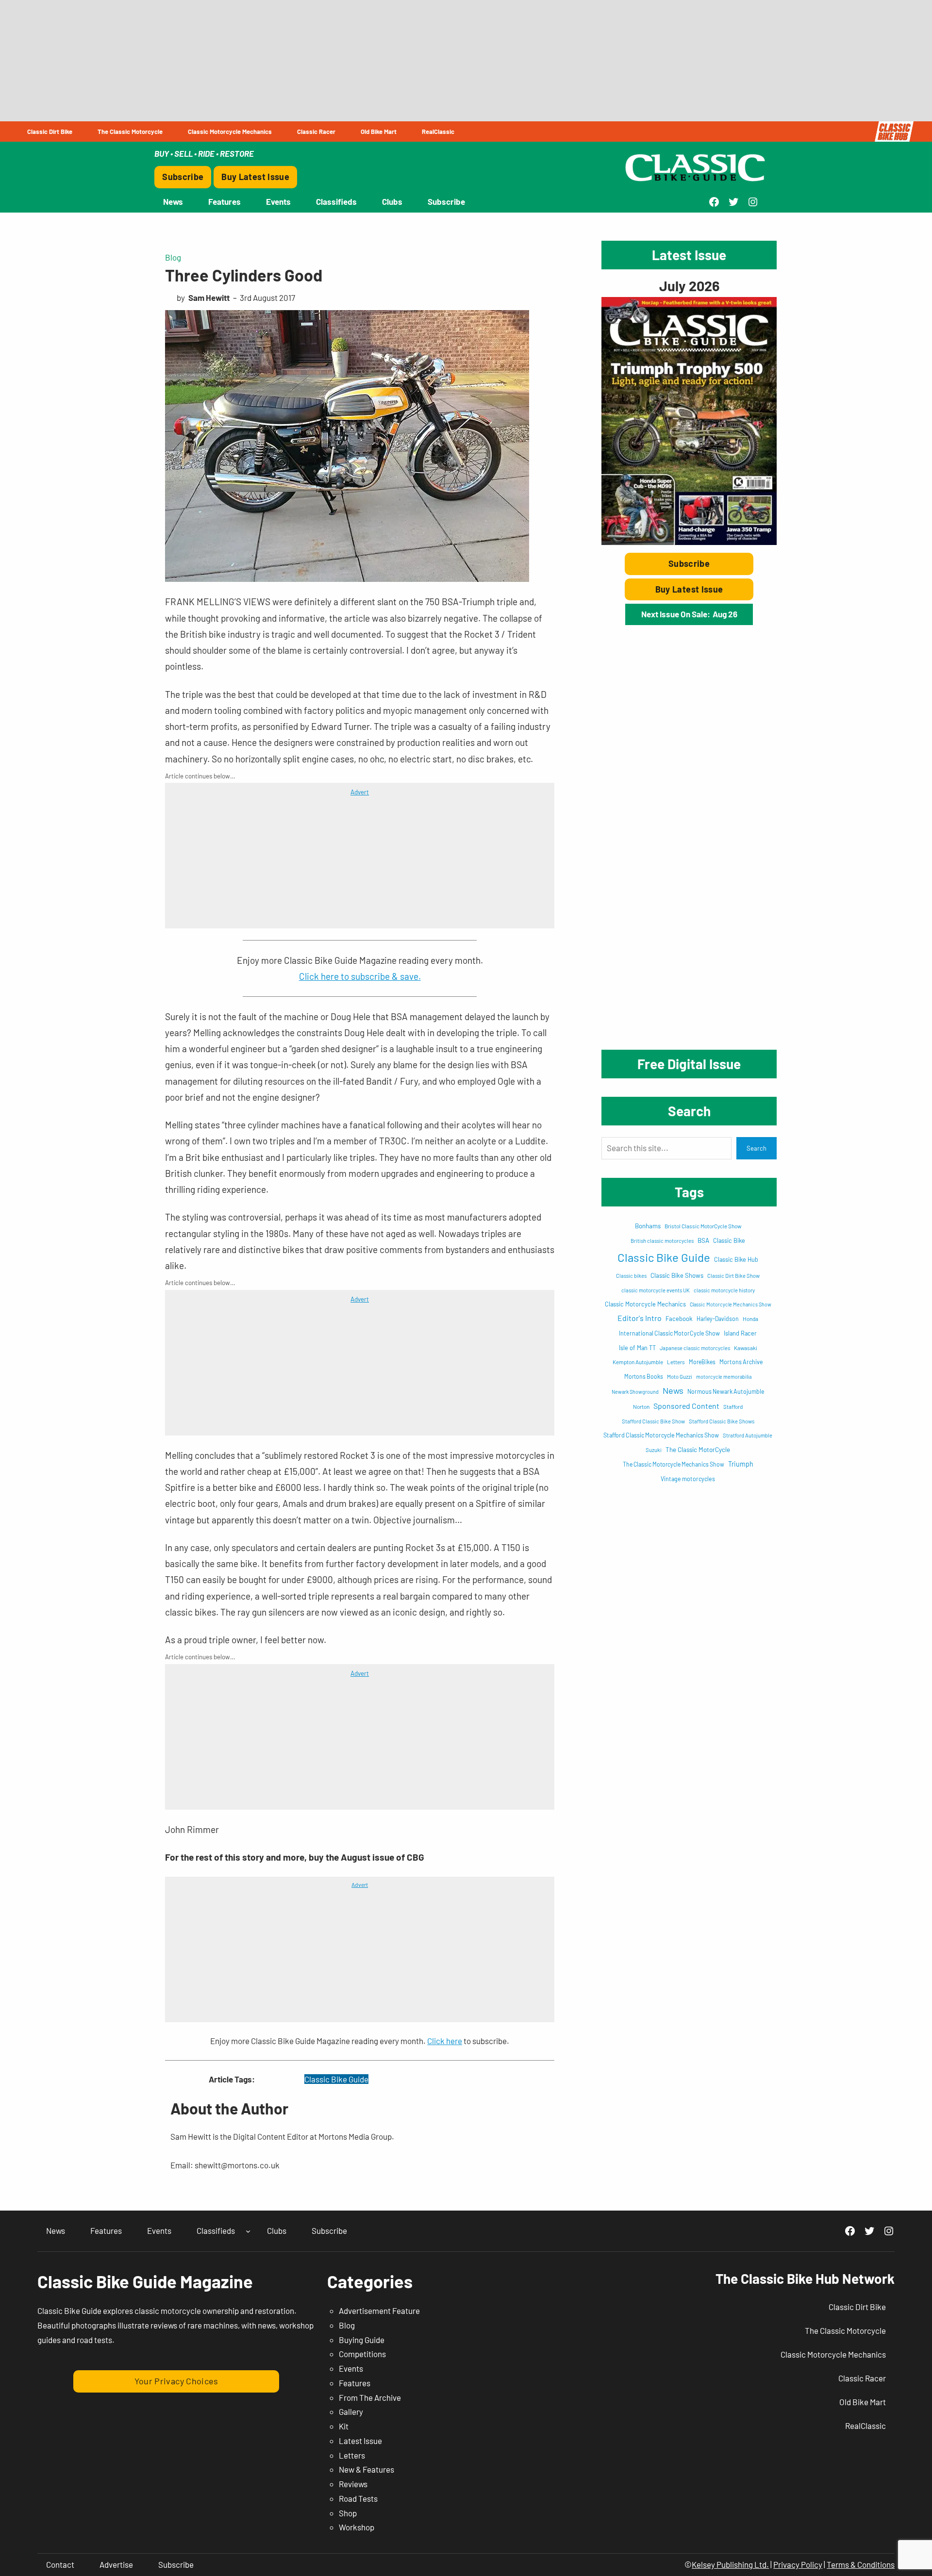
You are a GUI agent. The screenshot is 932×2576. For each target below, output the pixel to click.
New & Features (366, 2469)
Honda (750, 1319)
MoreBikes (702, 1362)
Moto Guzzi (680, 1377)
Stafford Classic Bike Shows (722, 1421)
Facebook (679, 1319)
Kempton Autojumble (638, 1362)
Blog (173, 257)
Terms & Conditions (861, 2564)
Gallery (351, 2411)
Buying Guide (362, 2340)
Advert (360, 792)
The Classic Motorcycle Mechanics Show (674, 1464)
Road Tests (358, 2498)
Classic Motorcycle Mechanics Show (731, 1304)
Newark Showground (635, 1392)
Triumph (741, 1464)
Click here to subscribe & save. (360, 976)
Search (757, 1148)
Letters (676, 1362)
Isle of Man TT (637, 1348)
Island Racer (740, 1333)
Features (355, 2383)
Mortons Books (644, 1376)
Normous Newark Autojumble (726, 1391)
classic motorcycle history (724, 1290)
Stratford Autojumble (748, 1435)
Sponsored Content (686, 1406)
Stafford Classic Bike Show (653, 1421)
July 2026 (689, 286)
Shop (348, 2513)
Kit (344, 2426)
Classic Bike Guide (336, 2079)
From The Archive (370, 2397)
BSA (703, 1240)
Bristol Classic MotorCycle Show (703, 1226)
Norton (641, 1406)
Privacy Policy (798, 2564)
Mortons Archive (741, 1362)
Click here (445, 2041)
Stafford (733, 1406)
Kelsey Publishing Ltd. (730, 2564)
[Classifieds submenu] (248, 2231)
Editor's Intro (640, 1318)
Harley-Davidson (718, 1319)
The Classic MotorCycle (698, 1450)
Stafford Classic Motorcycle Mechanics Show (661, 1435)
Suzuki (654, 1450)
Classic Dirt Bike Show (733, 1276)
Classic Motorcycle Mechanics (645, 1304)
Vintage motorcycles (688, 1479)
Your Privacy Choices (176, 2381)
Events (351, 2368)
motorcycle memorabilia (724, 1377)
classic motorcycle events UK (656, 1290)
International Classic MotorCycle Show (669, 1333)
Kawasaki (746, 1348)
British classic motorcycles (662, 1241)
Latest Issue (360, 2441)
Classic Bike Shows (677, 1275)
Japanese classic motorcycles (695, 1348)
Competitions (362, 2354)
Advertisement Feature (379, 2311)
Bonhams (648, 1226)
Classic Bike (729, 1240)
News (673, 1390)
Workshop (357, 2527)
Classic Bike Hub (736, 1259)
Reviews (353, 2484)
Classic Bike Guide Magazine (145, 2281)
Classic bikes (631, 1276)
